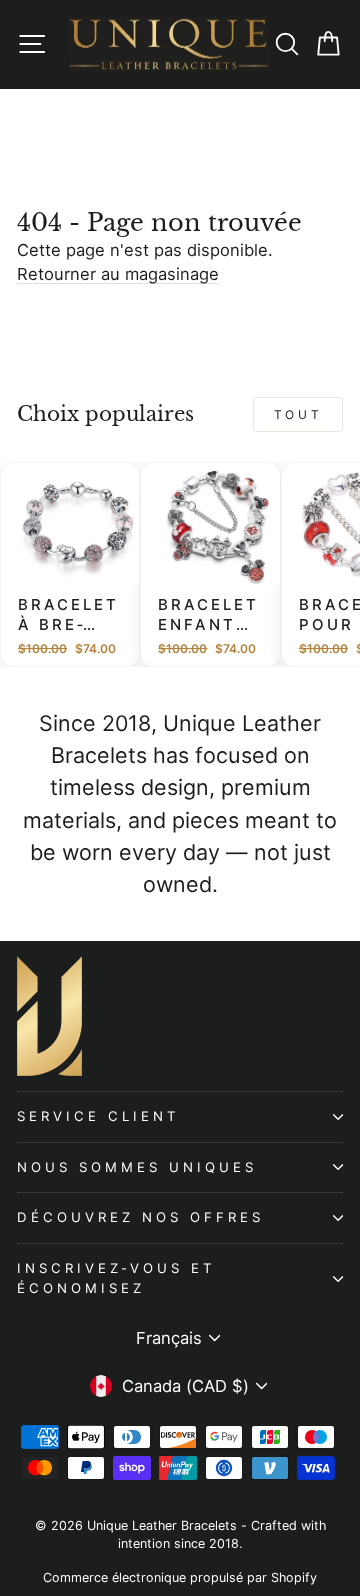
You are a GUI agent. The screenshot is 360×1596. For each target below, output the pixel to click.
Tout (298, 414)
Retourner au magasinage (118, 274)
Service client (98, 1116)
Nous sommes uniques (137, 1167)
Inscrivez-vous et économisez (116, 1278)
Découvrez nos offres (140, 1217)
